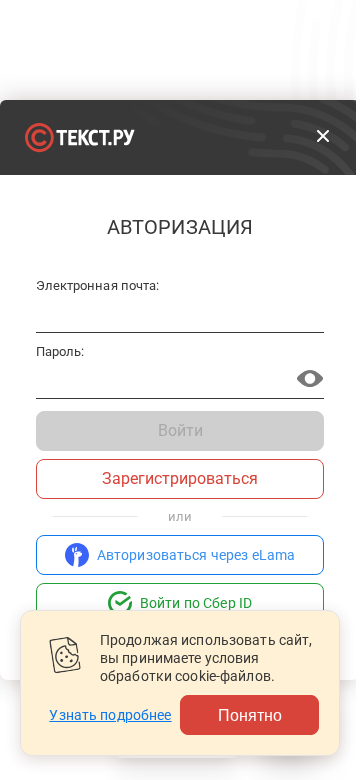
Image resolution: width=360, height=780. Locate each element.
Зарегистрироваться (180, 478)
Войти (180, 430)
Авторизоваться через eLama (196, 555)
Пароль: (60, 352)
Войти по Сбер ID (196, 603)
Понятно (250, 714)
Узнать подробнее (110, 715)
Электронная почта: (97, 286)
